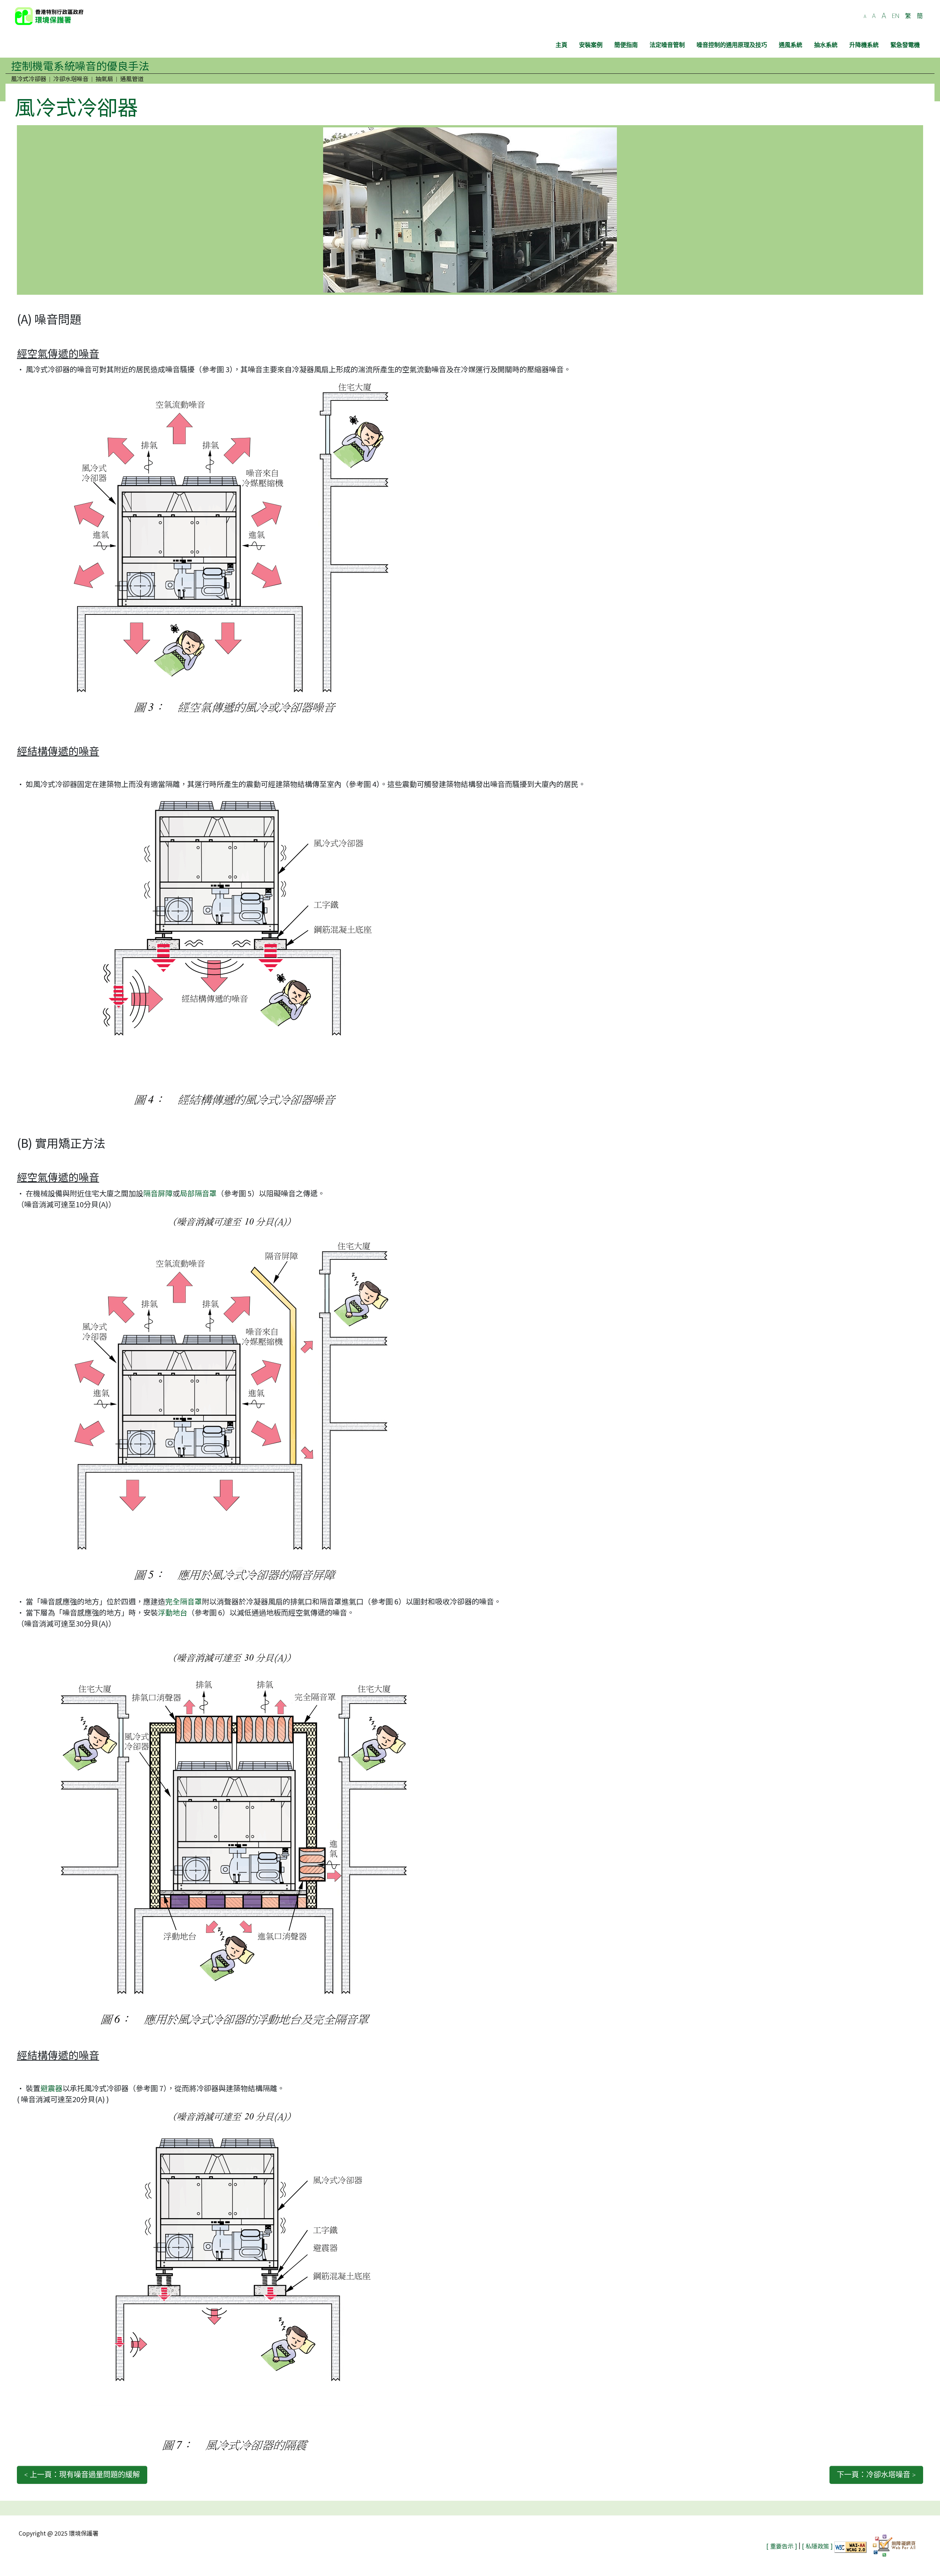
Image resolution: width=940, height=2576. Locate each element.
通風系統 (791, 45)
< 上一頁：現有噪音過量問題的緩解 (82, 2475)
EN (896, 16)
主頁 (561, 45)
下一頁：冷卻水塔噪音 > (876, 2475)
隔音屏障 (158, 1193)
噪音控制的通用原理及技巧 (732, 45)
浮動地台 (173, 1612)
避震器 (51, 2088)
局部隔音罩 (198, 1193)
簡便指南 (626, 45)
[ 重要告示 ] (782, 2546)
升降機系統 (864, 45)
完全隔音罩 (184, 1601)
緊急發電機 (905, 45)
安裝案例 (591, 45)
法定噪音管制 (667, 45)
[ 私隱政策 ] (817, 2546)
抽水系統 (826, 45)
